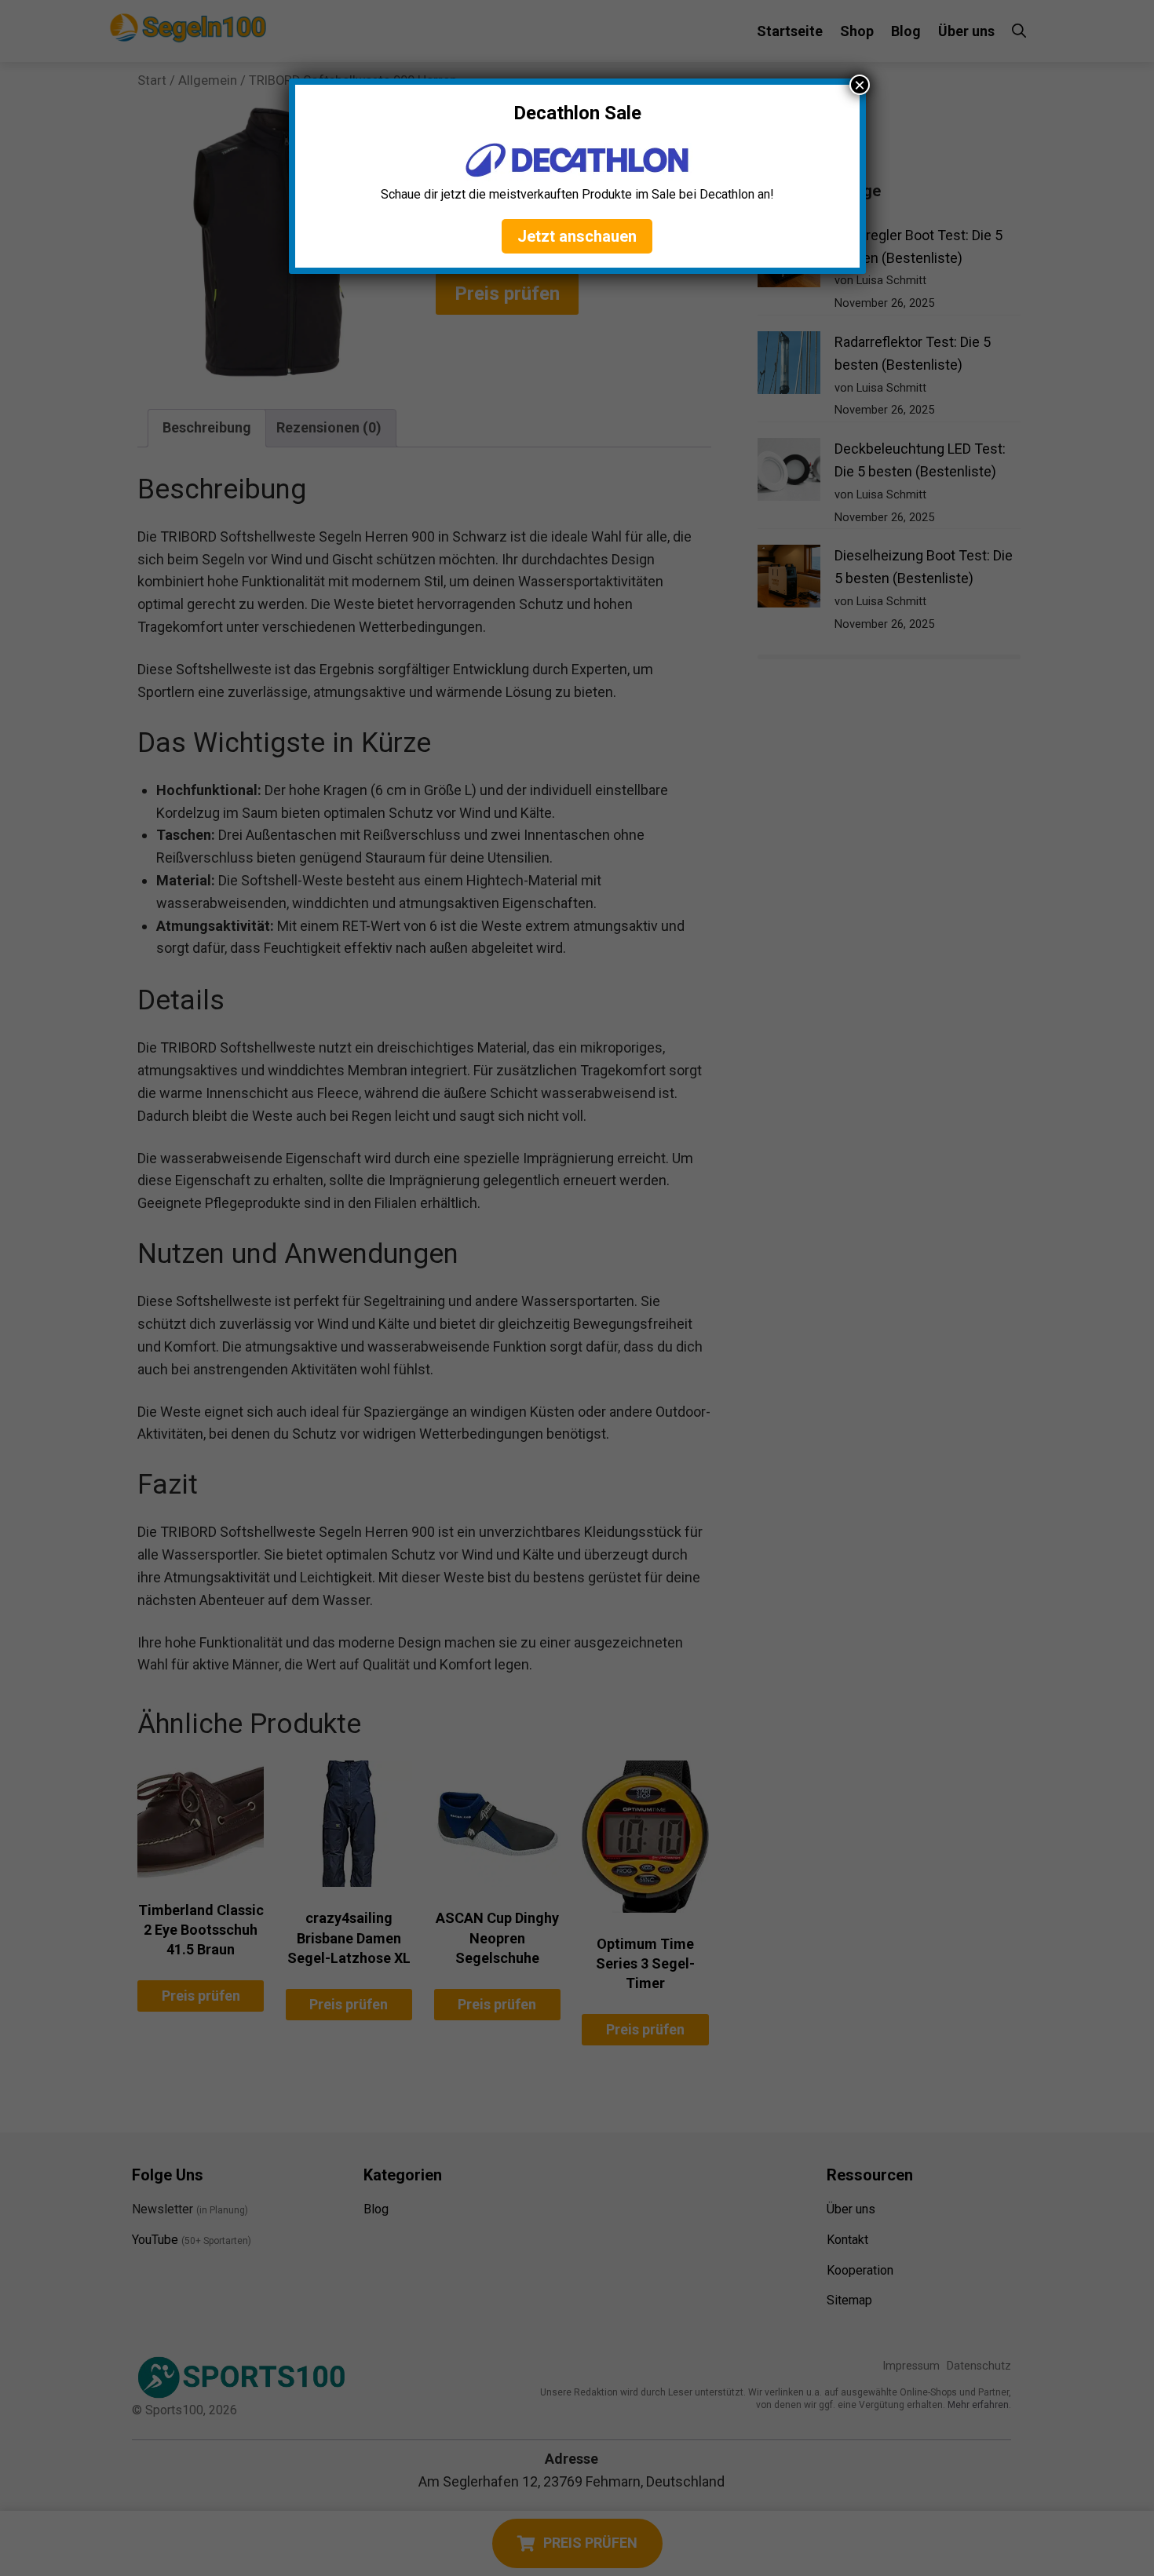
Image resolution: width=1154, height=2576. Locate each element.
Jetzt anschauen (577, 236)
